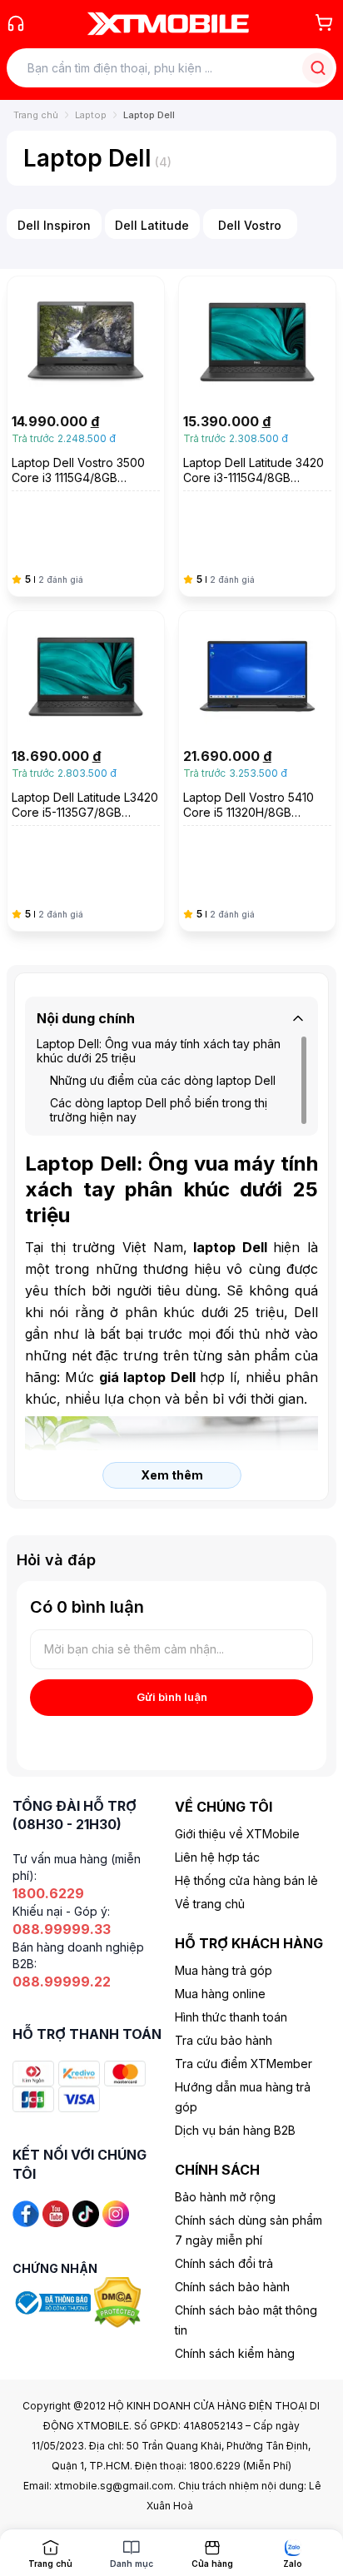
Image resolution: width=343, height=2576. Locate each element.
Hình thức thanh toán (231, 2017)
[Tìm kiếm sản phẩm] (318, 68)
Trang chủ (36, 115)
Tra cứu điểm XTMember (244, 2064)
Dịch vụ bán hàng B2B (235, 2130)
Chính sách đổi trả (224, 2263)
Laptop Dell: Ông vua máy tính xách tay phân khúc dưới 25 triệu (159, 1051)
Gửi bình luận (172, 1697)
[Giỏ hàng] (324, 22)
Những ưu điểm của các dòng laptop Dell (163, 1080)
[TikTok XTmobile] (86, 2213)
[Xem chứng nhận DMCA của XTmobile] (119, 2301)
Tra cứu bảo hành (224, 2040)
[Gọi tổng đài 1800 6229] (16, 23)
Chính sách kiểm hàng (235, 2353)
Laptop (91, 115)
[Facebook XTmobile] (26, 2213)
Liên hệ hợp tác (217, 1857)
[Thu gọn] (298, 1018)
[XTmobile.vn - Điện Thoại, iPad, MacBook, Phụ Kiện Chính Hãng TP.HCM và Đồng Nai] (168, 23)
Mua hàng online (220, 1994)
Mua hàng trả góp (224, 1970)
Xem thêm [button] (172, 1475)
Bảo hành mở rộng (225, 2197)
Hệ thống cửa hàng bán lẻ (246, 1880)
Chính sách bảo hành (232, 2287)
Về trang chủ (210, 1904)
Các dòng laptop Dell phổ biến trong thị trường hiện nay (159, 1110)
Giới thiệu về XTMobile (237, 1834)
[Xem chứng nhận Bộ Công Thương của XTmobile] (53, 2301)
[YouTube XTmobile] (56, 2213)
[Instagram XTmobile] (116, 2213)
